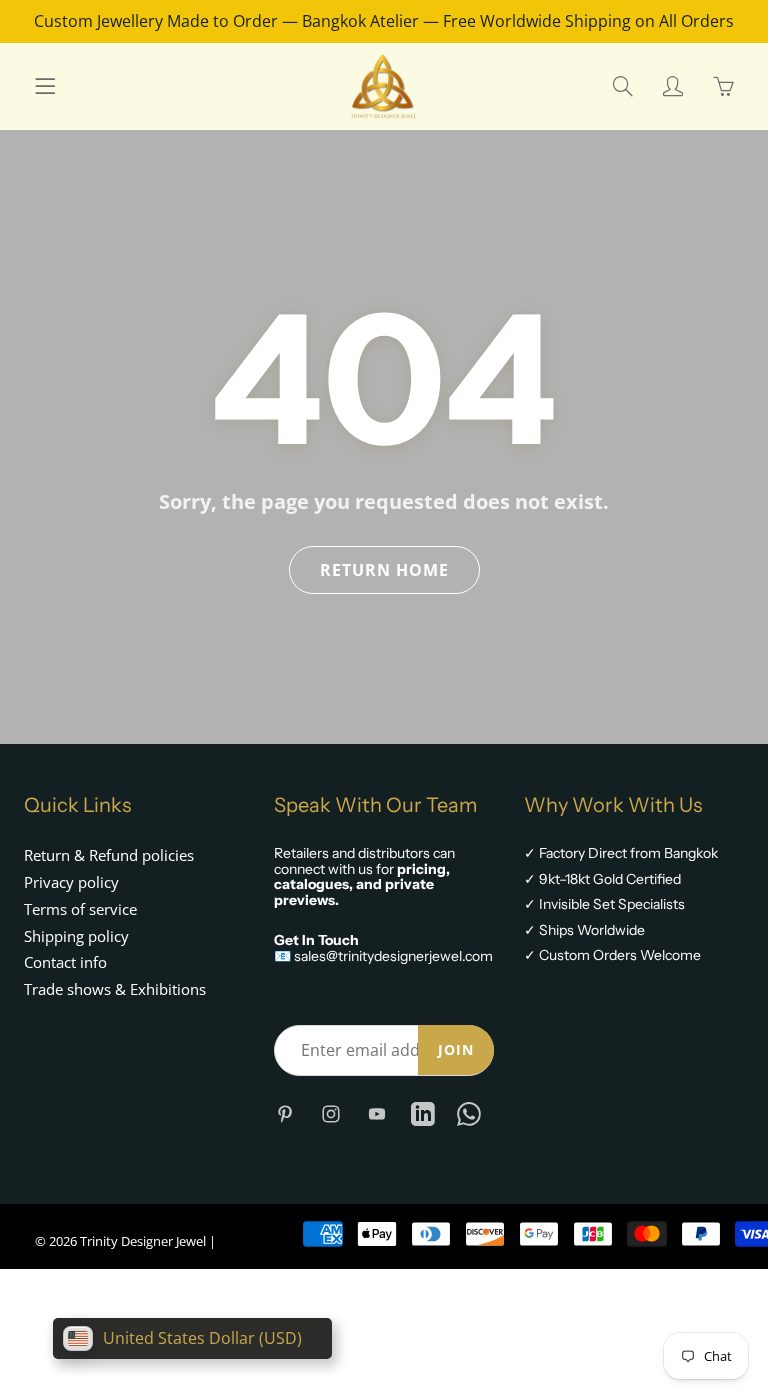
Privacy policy (71, 882)
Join (456, 1049)
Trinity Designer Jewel (143, 1241)
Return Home (384, 570)
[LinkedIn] (422, 1113)
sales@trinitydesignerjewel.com (393, 956)
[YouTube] (376, 1113)
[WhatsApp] (468, 1113)
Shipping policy (76, 936)
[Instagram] (330, 1113)
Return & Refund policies (109, 855)
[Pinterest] (284, 1113)
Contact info (65, 962)
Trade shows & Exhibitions (115, 989)
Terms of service (80, 909)
